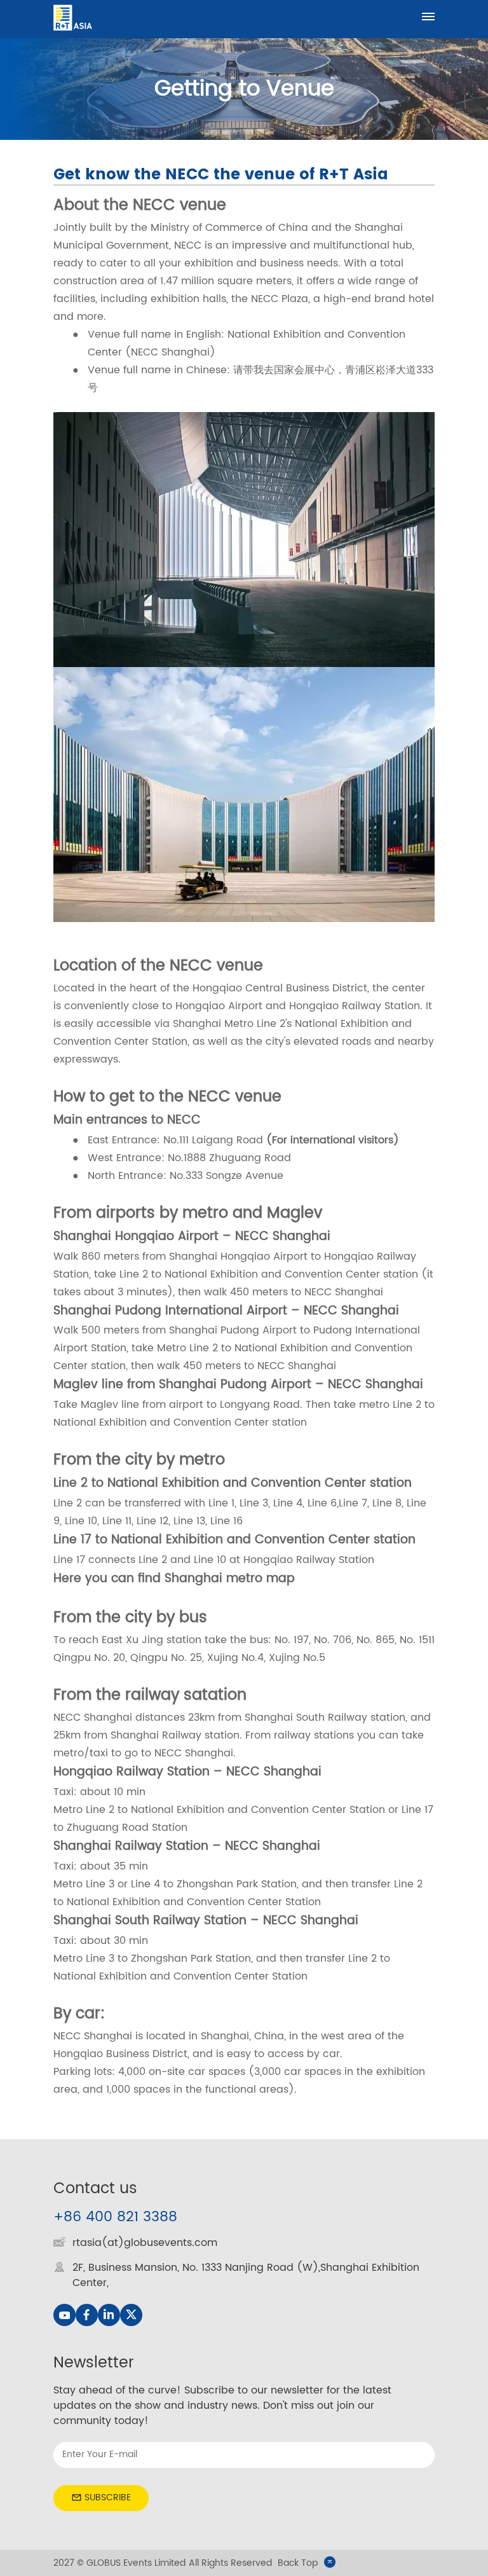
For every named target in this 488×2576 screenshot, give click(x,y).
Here (67, 1579)
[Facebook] (87, 2315)
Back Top (298, 2563)
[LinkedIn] (109, 2315)
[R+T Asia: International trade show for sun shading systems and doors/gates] (73, 17)
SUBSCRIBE (108, 2497)
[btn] (428, 17)
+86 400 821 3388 (115, 2217)
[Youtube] (64, 2315)
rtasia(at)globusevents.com (145, 2243)
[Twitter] (131, 2315)
